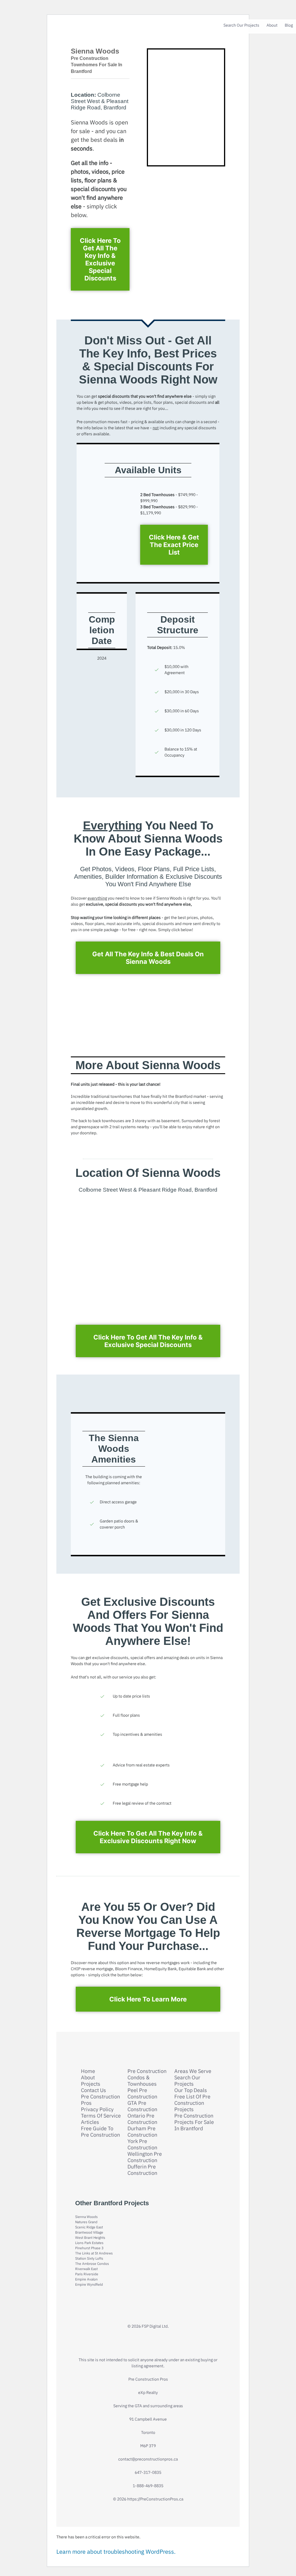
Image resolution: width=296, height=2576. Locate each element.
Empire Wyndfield (89, 2284)
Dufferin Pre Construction (142, 2170)
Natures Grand (86, 2222)
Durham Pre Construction (142, 2132)
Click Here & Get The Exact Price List (174, 545)
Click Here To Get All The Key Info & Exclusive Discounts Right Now (148, 1837)
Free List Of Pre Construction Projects (192, 2103)
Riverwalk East (86, 2269)
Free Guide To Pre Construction (100, 2132)
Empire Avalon (86, 2279)
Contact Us (94, 2090)
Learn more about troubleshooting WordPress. (116, 2552)
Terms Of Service (101, 2116)
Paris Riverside (87, 2274)
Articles (90, 2122)
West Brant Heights (90, 2238)
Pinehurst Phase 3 (89, 2248)
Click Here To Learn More (148, 1999)
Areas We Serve (193, 2071)
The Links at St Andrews (94, 2253)
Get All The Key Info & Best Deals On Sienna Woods (148, 958)
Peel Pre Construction (142, 2094)
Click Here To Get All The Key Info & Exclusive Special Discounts (100, 259)
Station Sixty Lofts (89, 2258)
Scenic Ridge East (89, 2227)
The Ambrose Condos (92, 2264)
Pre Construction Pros (100, 2100)
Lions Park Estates (89, 2243)
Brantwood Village (89, 2232)
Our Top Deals (191, 2090)
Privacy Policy (97, 2109)
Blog (289, 25)
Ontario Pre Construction (142, 2119)
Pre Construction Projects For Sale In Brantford (194, 2122)
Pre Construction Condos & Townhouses (147, 2078)
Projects (91, 2084)
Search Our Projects (241, 25)
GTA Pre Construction (142, 2106)
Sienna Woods (86, 2217)
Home (88, 2071)
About (272, 25)
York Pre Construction (142, 2144)
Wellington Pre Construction (145, 2157)
